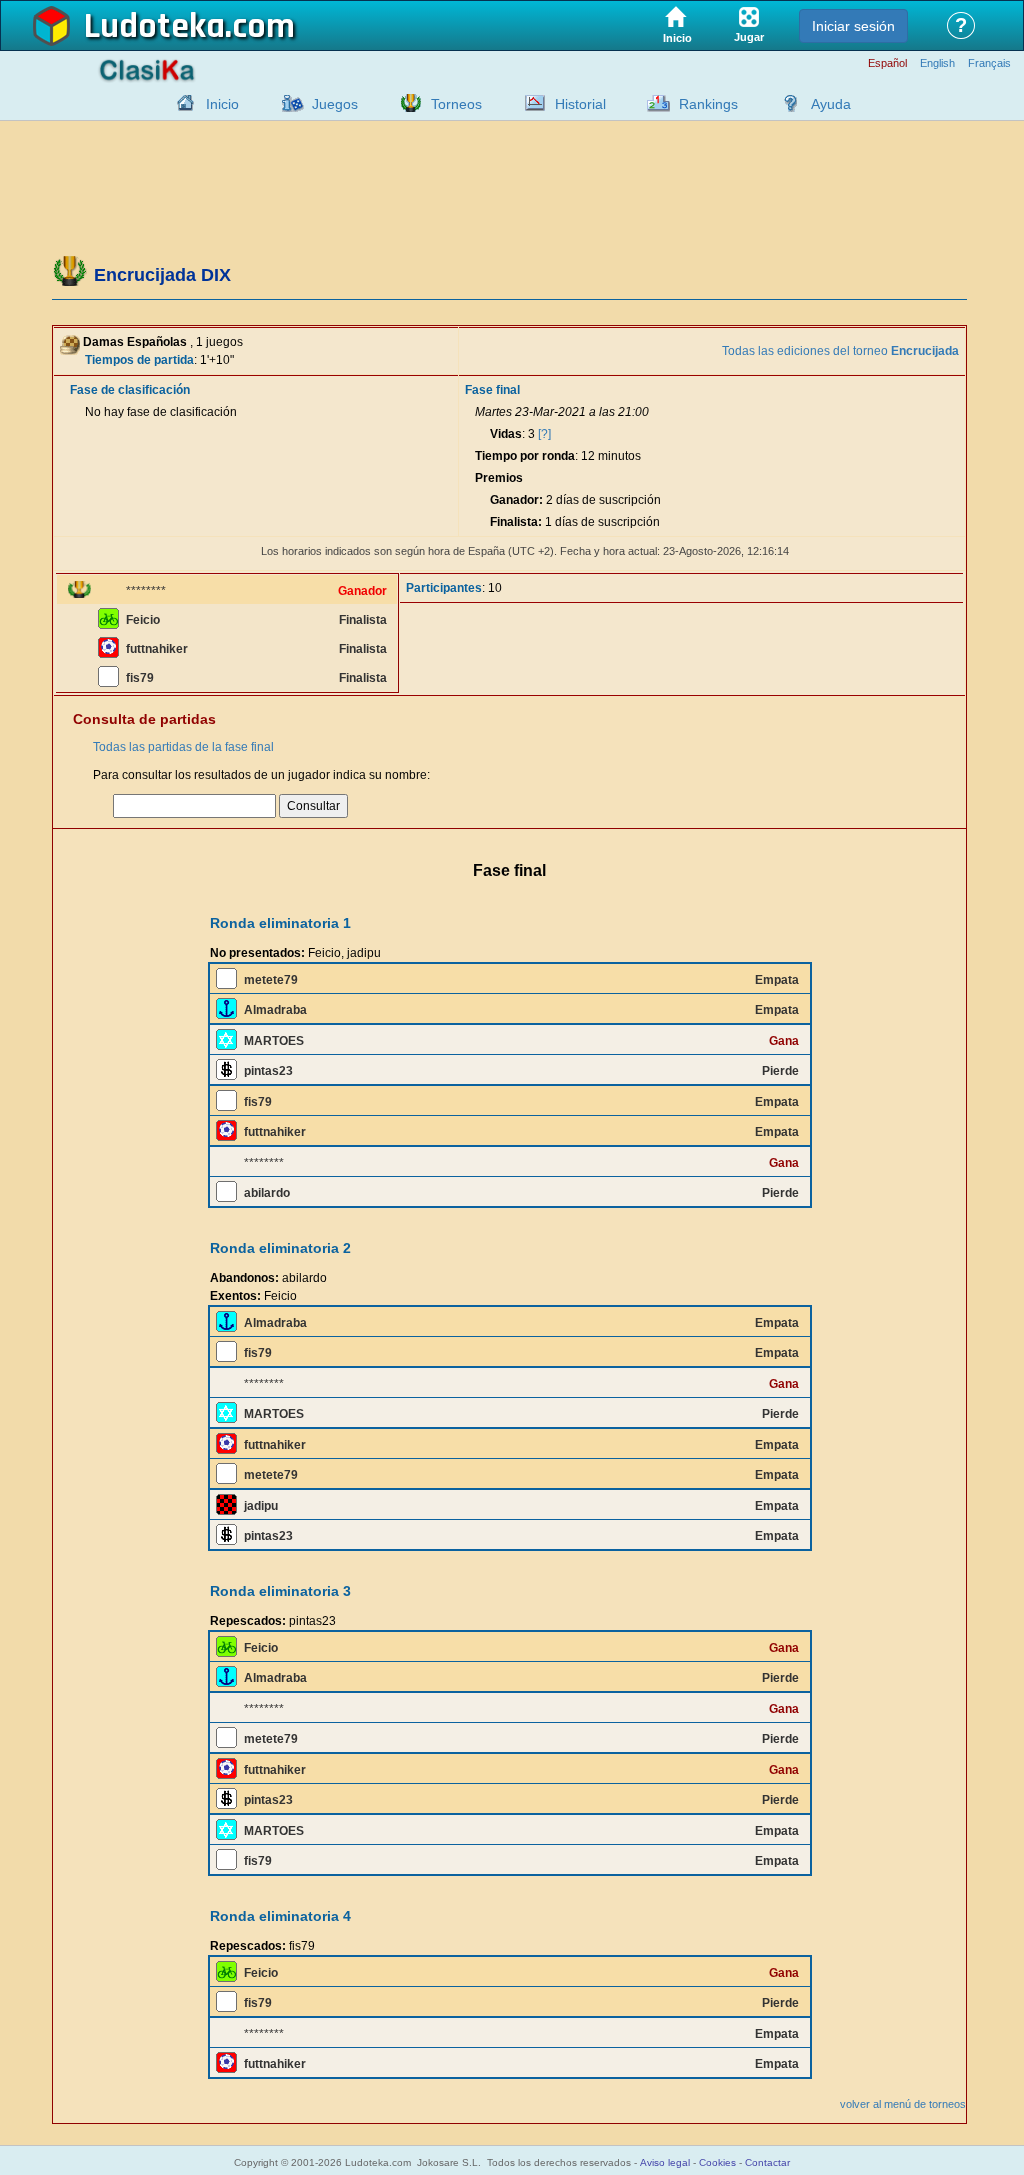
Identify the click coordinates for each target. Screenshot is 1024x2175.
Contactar (767, 2162)
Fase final (492, 390)
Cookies (717, 2162)
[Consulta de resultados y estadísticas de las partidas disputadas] (530, 103)
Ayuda (831, 104)
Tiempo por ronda (525, 456)
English (937, 63)
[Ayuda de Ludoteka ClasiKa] (786, 103)
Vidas (506, 434)
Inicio (222, 104)
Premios (499, 478)
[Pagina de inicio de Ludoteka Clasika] (181, 103)
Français (989, 63)
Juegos (335, 104)
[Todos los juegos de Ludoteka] (287, 103)
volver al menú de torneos (903, 2104)
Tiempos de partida (139, 360)
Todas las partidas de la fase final (183, 747)
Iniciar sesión (853, 26)
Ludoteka (154, 27)
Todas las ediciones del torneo (840, 351)
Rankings (708, 104)
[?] (544, 434)
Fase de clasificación (130, 390)
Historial (580, 104)
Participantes (444, 588)
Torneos (456, 104)
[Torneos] (406, 103)
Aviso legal (665, 2162)
